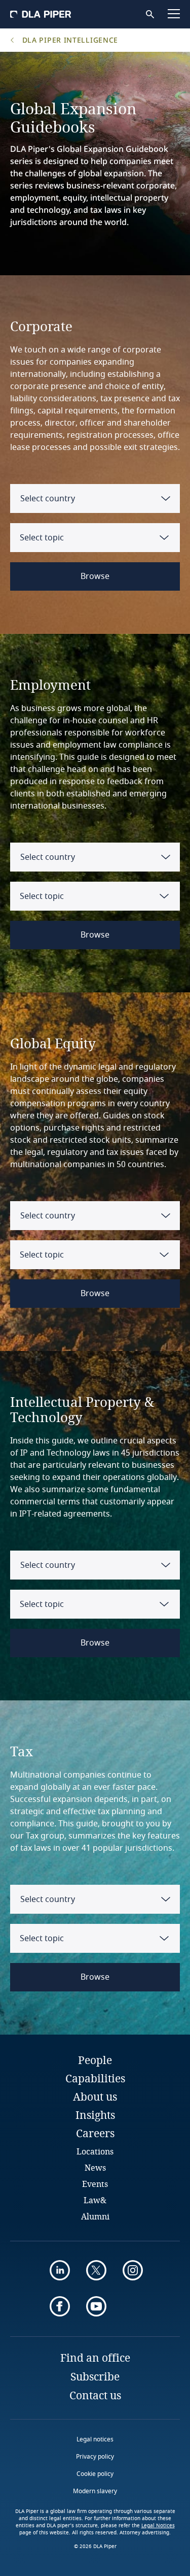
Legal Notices (158, 2526)
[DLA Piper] (41, 14)
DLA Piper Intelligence (69, 40)
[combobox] (95, 498)
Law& (95, 2200)
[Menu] (174, 14)
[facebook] (60, 2306)
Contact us (95, 2395)
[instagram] (133, 2270)
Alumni (95, 2216)
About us (95, 2097)
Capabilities (95, 2078)
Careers (95, 2133)
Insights (95, 2115)
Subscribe (95, 2376)
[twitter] (96, 2270)
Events (95, 2184)
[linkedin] (60, 2270)
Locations (95, 2151)
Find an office (95, 2358)
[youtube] (96, 2306)
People (95, 2060)
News (95, 2167)
